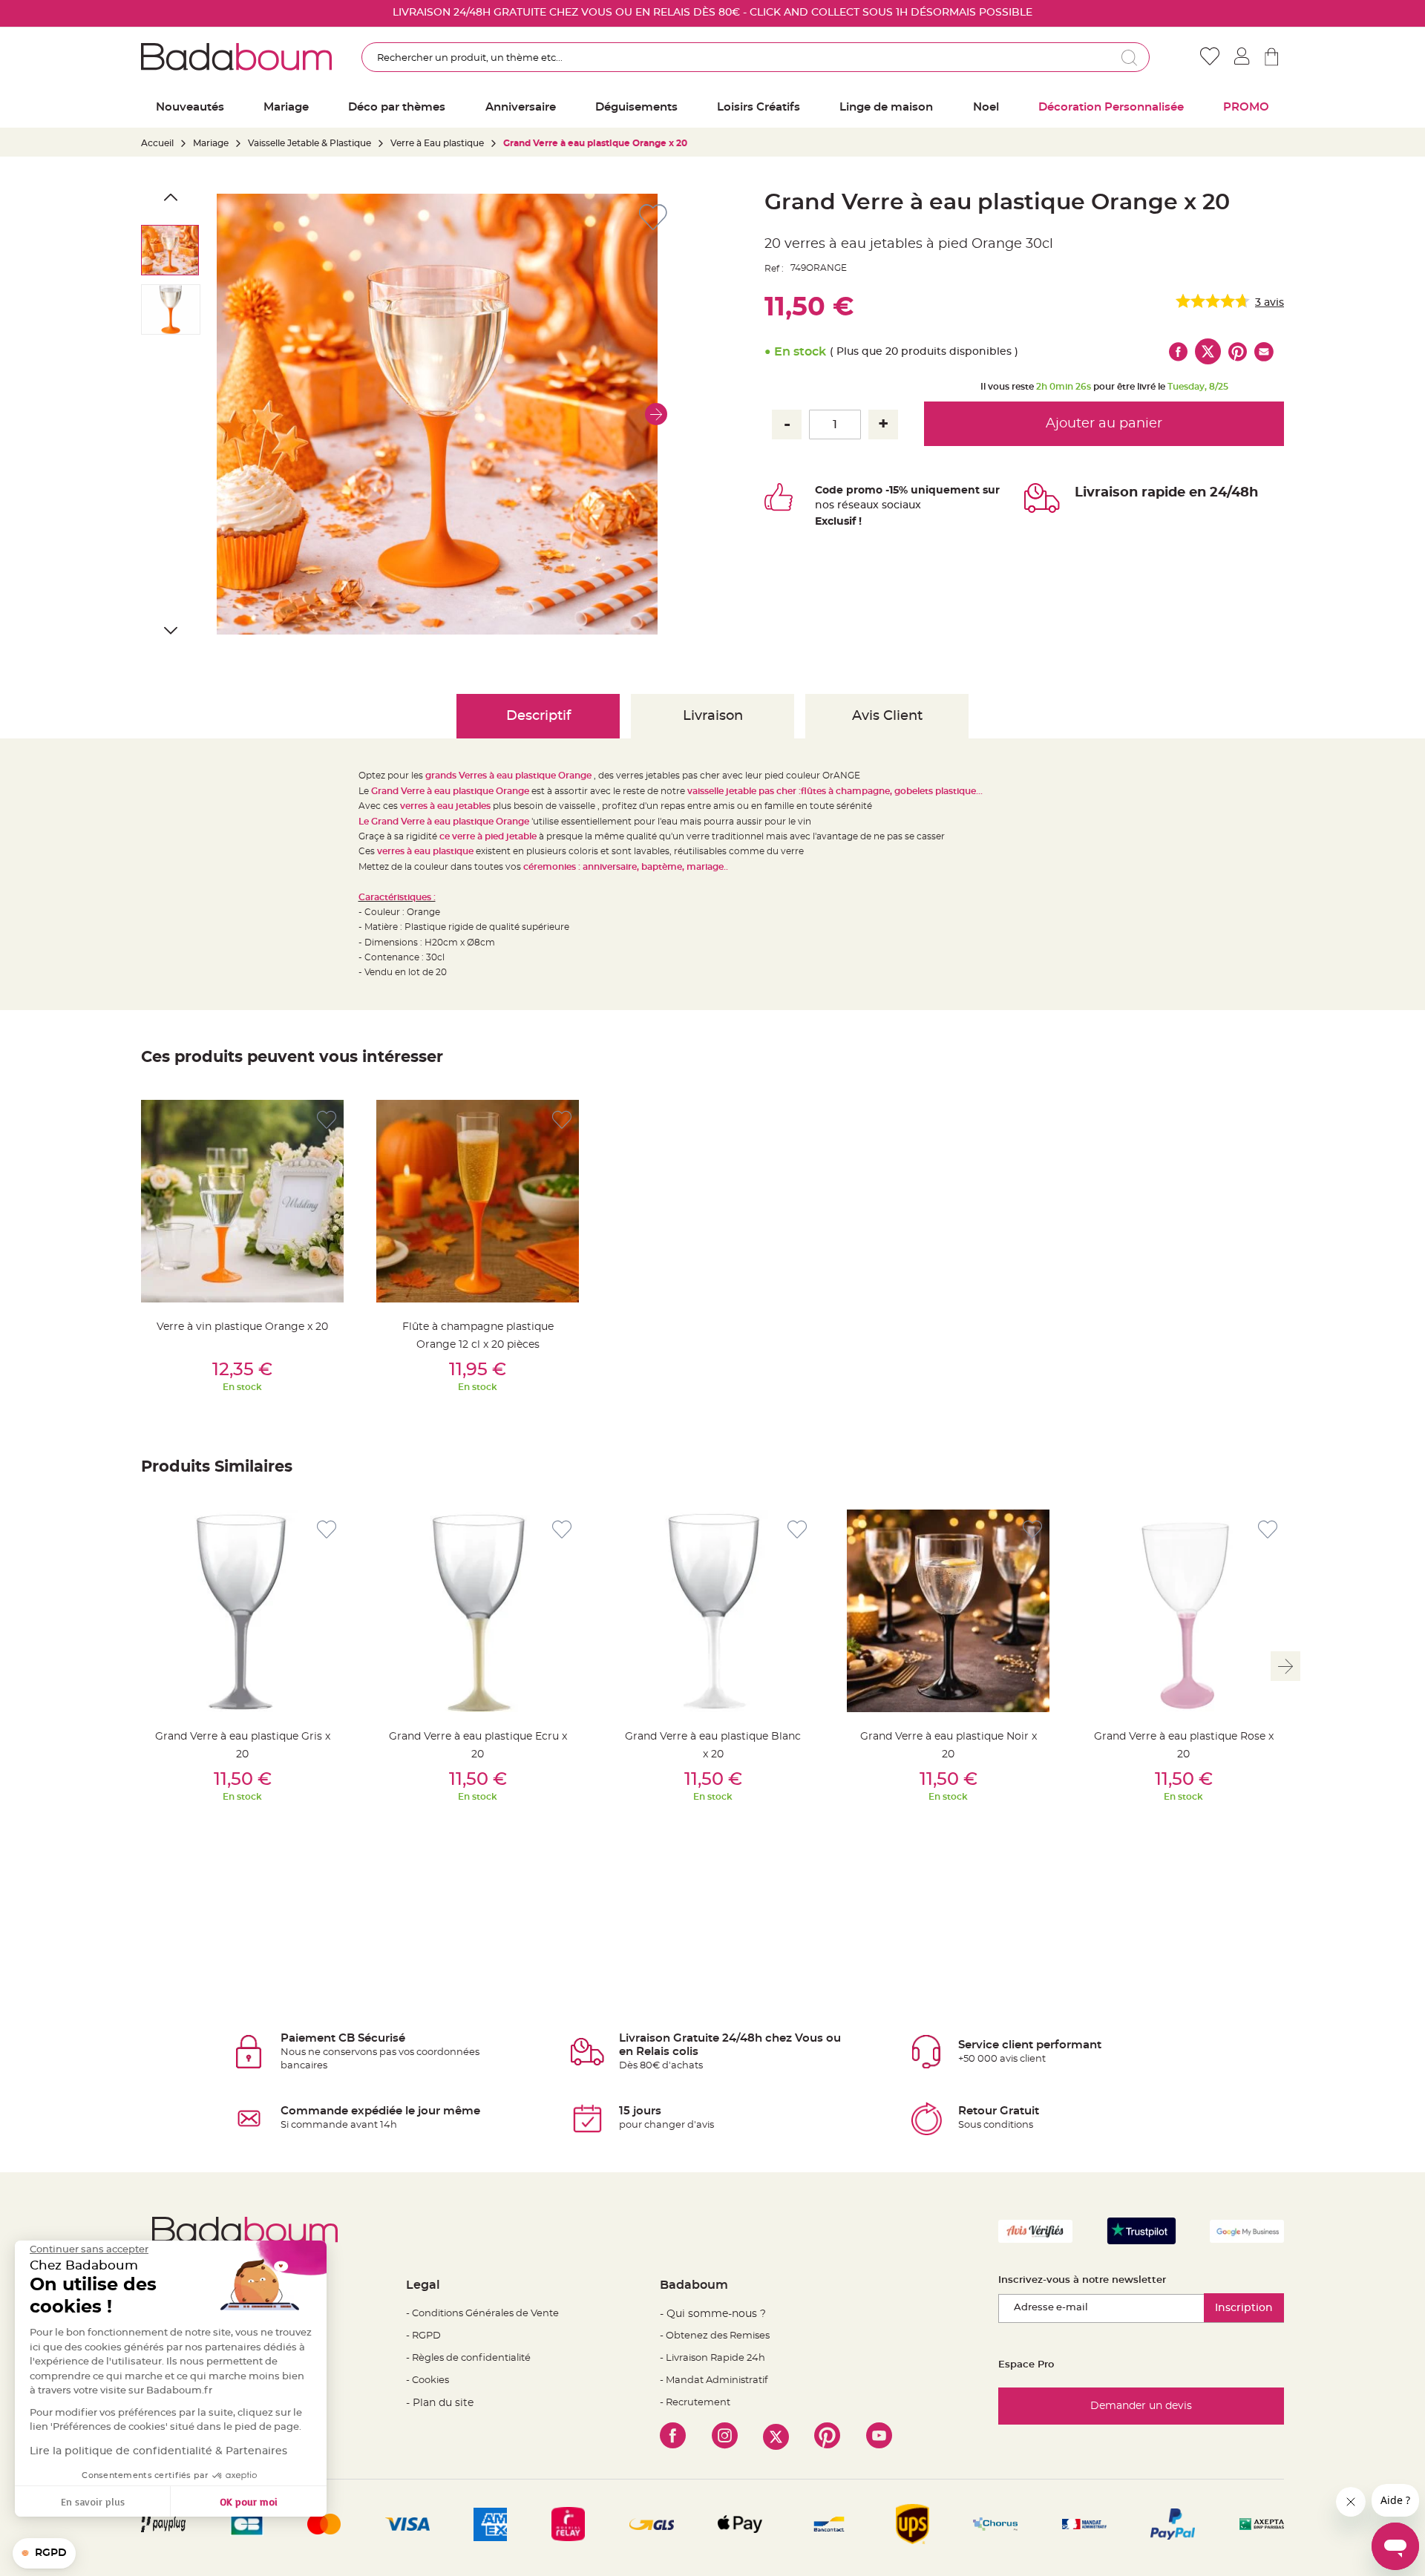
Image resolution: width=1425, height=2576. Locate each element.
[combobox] (756, 57)
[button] (656, 414)
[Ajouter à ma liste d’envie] (327, 1120)
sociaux (900, 505)
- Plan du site (440, 2403)
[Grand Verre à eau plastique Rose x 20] (1183, 1611)
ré (843, 505)
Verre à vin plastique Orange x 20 (242, 1327)
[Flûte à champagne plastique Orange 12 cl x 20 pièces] (478, 1201)
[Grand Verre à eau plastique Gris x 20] (242, 1611)
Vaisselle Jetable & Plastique (309, 143)
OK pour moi (249, 2501)
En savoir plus (93, 2501)
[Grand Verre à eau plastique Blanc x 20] (713, 1611)
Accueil (157, 143)
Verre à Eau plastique (437, 143)
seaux (864, 505)
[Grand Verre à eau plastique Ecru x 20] (478, 1611)
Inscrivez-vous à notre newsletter (1082, 2280)
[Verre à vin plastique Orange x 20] (242, 1201)
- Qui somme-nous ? (713, 2314)
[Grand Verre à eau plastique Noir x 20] (948, 1611)
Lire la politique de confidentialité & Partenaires (158, 2451)
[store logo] (236, 56)
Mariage (211, 143)
